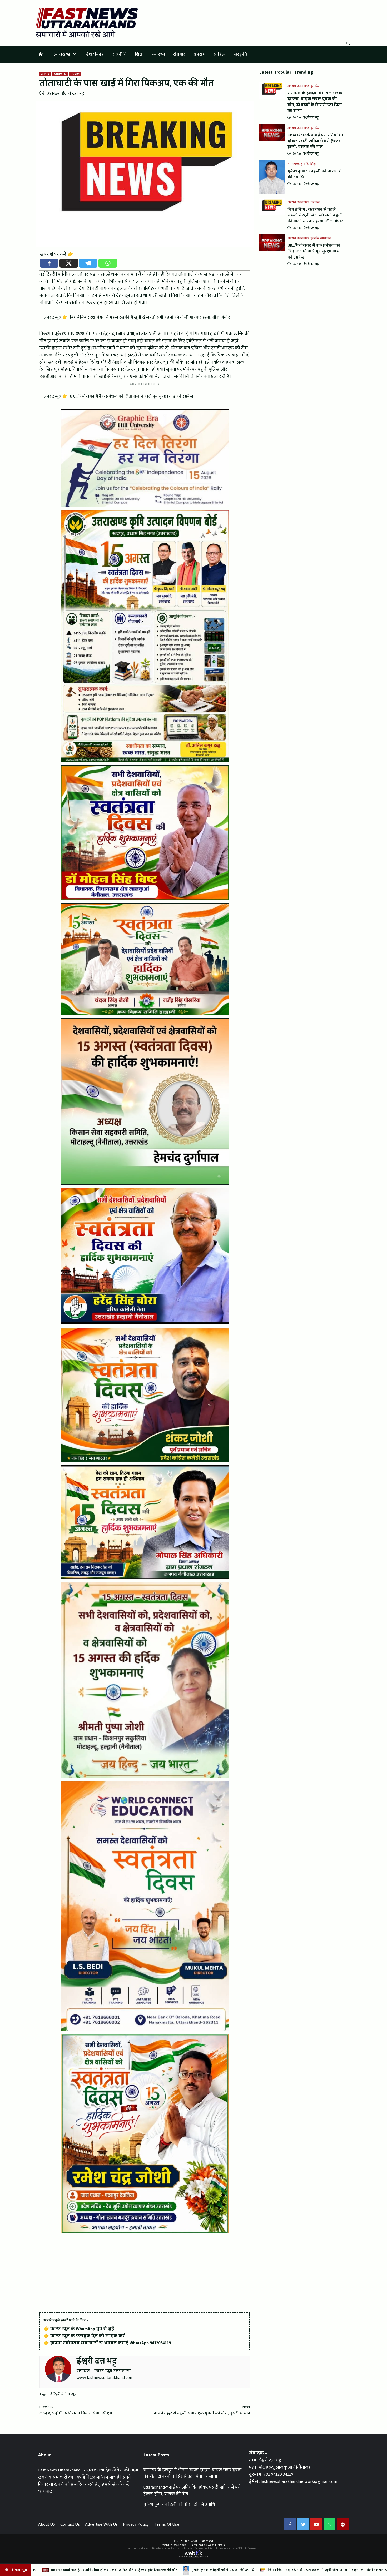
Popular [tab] (283, 72)
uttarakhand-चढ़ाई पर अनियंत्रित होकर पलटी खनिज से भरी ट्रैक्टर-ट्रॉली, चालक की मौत (315, 141)
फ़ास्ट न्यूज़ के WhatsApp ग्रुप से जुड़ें (82, 2329)
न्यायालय (326, 239)
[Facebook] (49, 263)
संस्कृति (240, 54)
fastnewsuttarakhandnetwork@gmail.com (299, 2481)
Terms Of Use (167, 2524)
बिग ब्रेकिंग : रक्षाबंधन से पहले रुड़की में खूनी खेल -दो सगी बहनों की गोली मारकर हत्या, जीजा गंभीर (315, 215)
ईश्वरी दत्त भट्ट (73, 93)
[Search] (348, 44)
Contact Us (70, 2524)
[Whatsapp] (108, 263)
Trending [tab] (304, 72)
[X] (69, 263)
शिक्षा (139, 54)
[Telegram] (88, 263)
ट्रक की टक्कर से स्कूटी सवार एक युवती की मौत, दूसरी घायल (201, 2410)
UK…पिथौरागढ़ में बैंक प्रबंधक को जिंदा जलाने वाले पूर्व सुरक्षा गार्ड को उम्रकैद (314, 251)
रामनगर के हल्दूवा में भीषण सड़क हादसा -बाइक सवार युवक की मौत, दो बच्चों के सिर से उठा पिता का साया (315, 102)
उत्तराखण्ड (62, 54)
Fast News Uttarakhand (199, 2541)
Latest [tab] (266, 72)
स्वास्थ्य (158, 54)
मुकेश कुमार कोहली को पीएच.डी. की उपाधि (315, 174)
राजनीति (120, 54)
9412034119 (160, 2343)
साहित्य (220, 54)
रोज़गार (179, 54)
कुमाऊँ (315, 86)
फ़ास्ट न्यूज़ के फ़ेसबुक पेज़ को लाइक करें (88, 2336)
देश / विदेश (95, 54)
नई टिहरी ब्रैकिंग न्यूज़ (62, 2394)
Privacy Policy (136, 2524)
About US (47, 2524)
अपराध (199, 54)
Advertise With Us (101, 2524)
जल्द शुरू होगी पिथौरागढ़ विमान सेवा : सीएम (76, 2410)
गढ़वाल (75, 74)
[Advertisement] (145, 2273)
